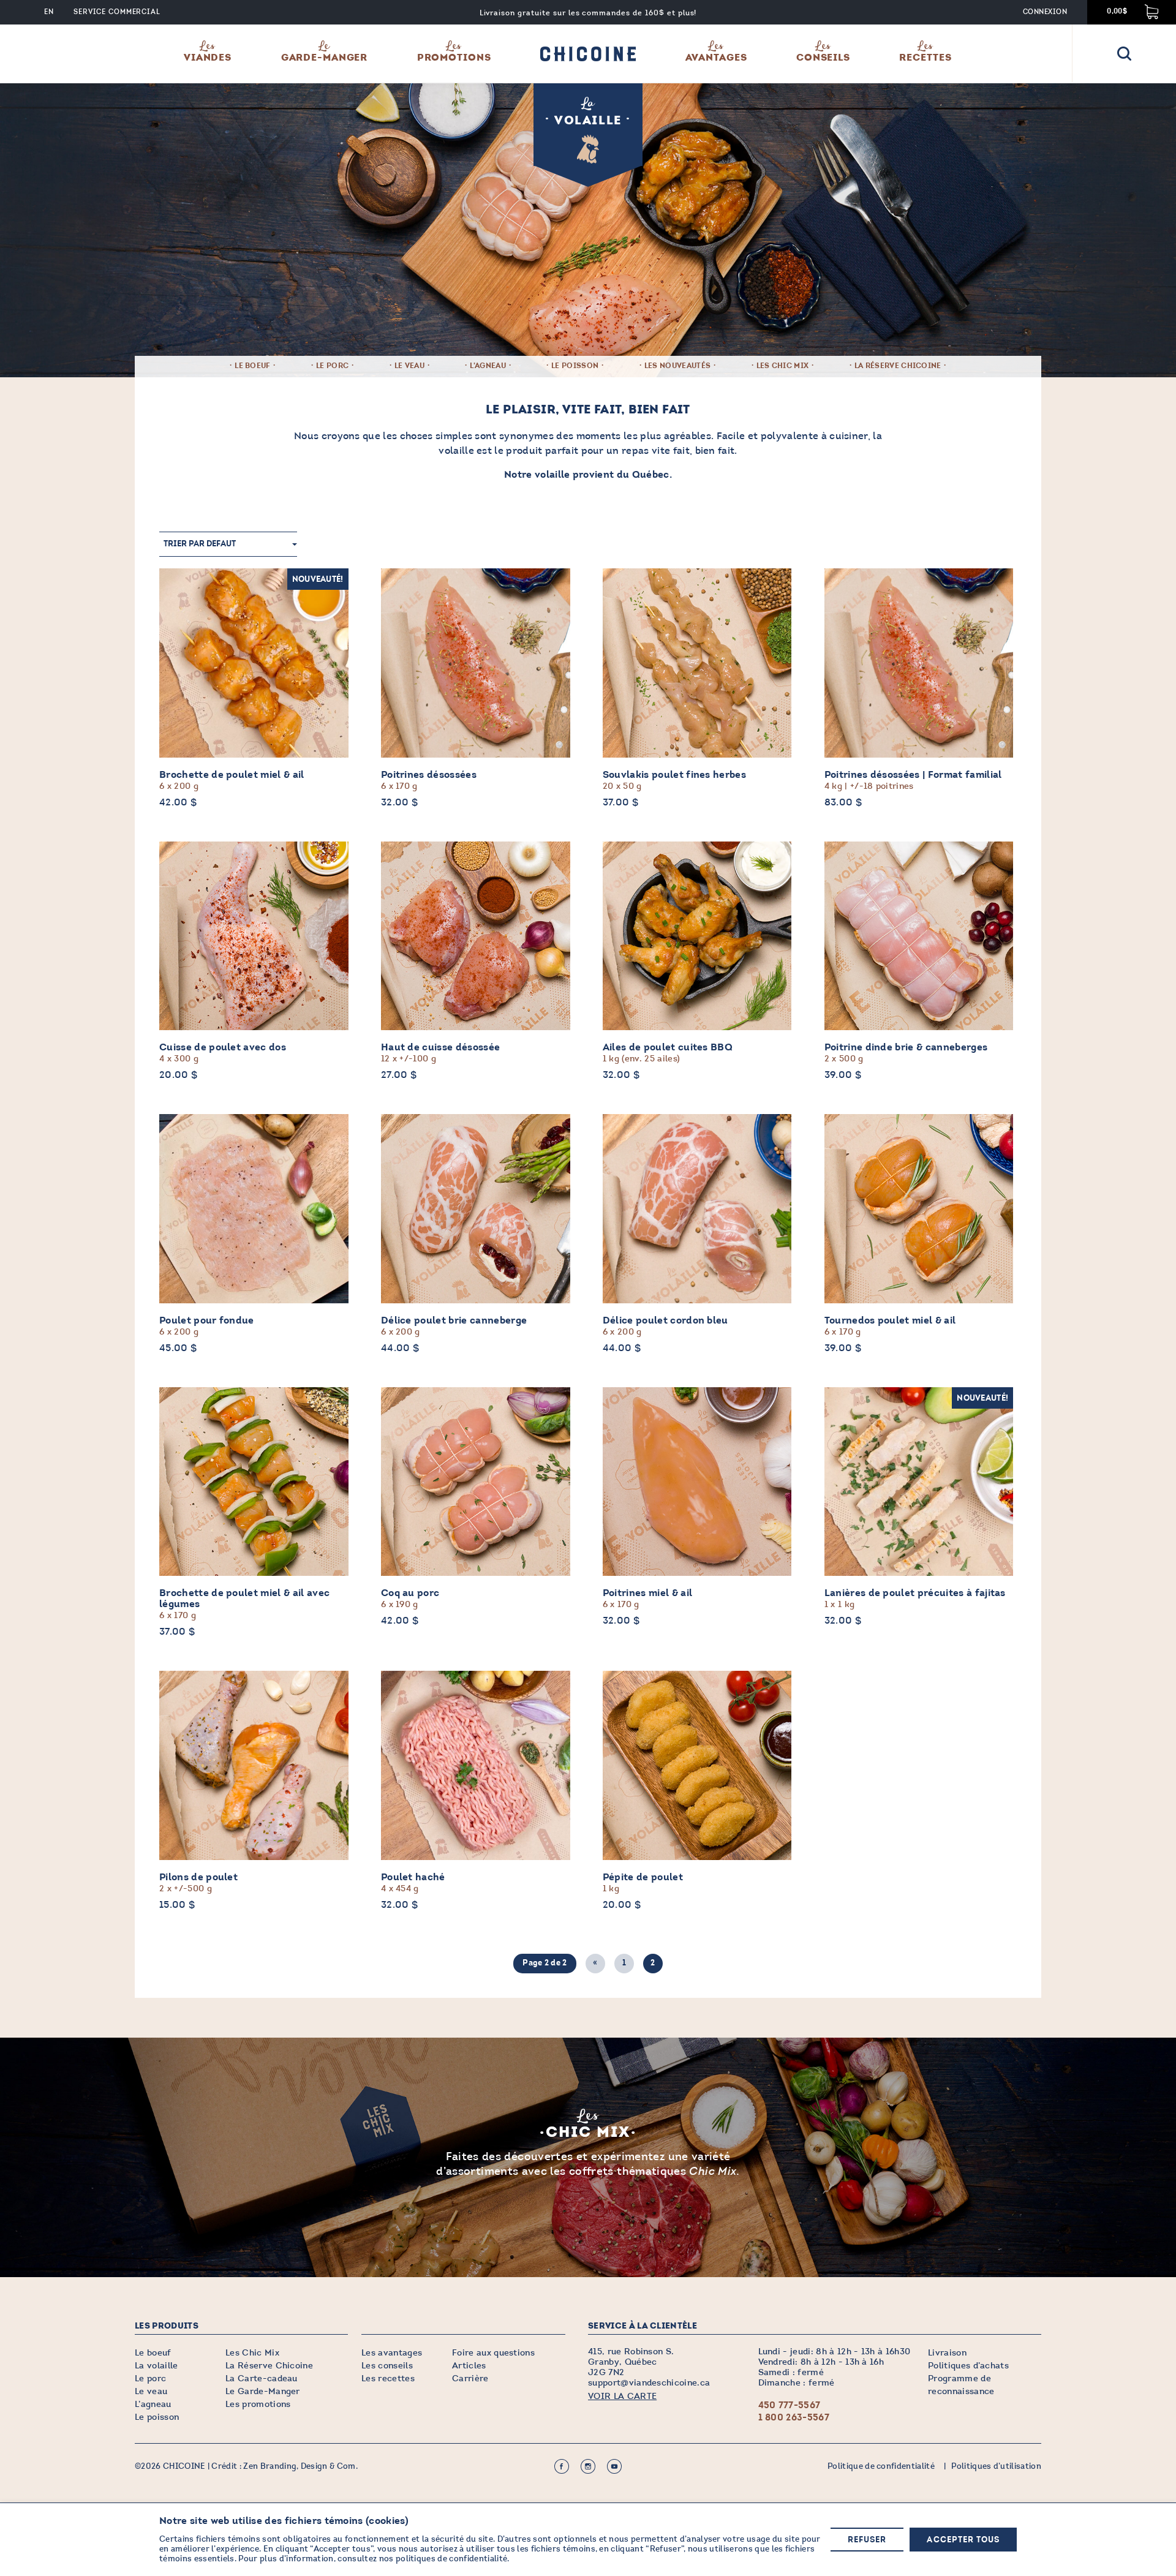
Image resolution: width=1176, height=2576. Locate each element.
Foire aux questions (493, 2353)
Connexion (1045, 12)
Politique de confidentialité (881, 2466)
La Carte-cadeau (262, 2378)
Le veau (409, 366)
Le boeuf (253, 366)
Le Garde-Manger (263, 2391)
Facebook (562, 2466)
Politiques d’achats (968, 2366)
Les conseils (387, 2366)
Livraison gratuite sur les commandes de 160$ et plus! (588, 13)
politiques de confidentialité (451, 2559)
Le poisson (575, 366)
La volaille (156, 2366)
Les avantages (392, 2353)
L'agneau (488, 366)
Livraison (947, 2353)
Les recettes (388, 2378)
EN (49, 12)
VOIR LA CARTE (622, 2396)
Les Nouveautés (677, 366)
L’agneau (153, 2404)
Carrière (470, 2378)
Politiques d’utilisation (996, 2466)
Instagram (588, 2466)
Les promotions (258, 2404)
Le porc (332, 366)
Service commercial (117, 12)
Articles (469, 2366)
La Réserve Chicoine (898, 366)
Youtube (614, 2466)
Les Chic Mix (783, 366)
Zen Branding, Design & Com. (300, 2466)
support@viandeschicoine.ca (649, 2383)
